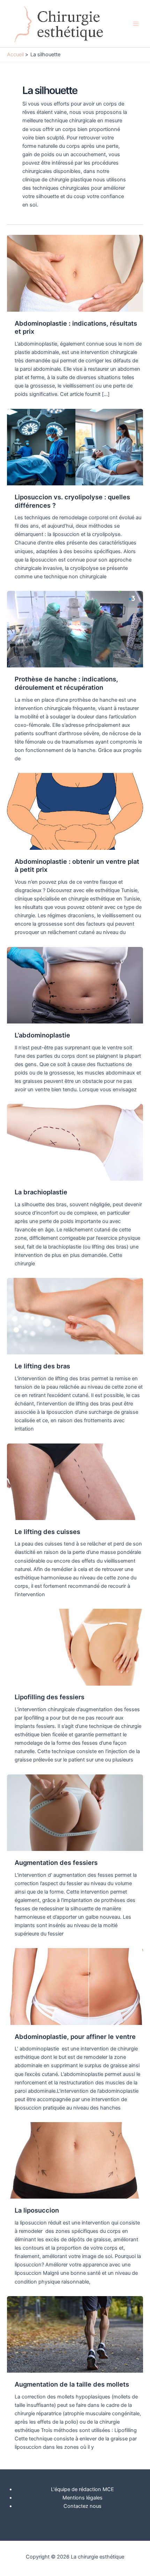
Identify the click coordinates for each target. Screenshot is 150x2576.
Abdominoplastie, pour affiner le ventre (75, 2036)
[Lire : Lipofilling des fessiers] (75, 1647)
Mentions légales (82, 2498)
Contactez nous (82, 2506)
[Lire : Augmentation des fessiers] (75, 1812)
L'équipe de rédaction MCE (82, 2489)
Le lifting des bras (42, 1366)
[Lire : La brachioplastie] (75, 1142)
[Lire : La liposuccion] (75, 2160)
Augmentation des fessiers (56, 1862)
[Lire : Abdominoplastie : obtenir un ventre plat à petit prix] (75, 811)
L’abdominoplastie (42, 1035)
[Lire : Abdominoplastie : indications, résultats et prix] (75, 273)
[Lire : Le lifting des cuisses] (75, 1481)
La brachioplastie (41, 1192)
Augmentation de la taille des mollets (72, 2384)
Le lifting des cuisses (47, 1532)
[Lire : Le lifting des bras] (75, 1316)
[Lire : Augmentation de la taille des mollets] (75, 2334)
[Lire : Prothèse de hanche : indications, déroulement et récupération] (75, 629)
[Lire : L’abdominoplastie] (75, 985)
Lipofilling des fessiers (50, 1697)
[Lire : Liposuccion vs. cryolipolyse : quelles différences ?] (75, 447)
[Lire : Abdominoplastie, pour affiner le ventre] (75, 1986)
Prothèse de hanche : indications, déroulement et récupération (66, 683)
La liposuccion (37, 2210)
